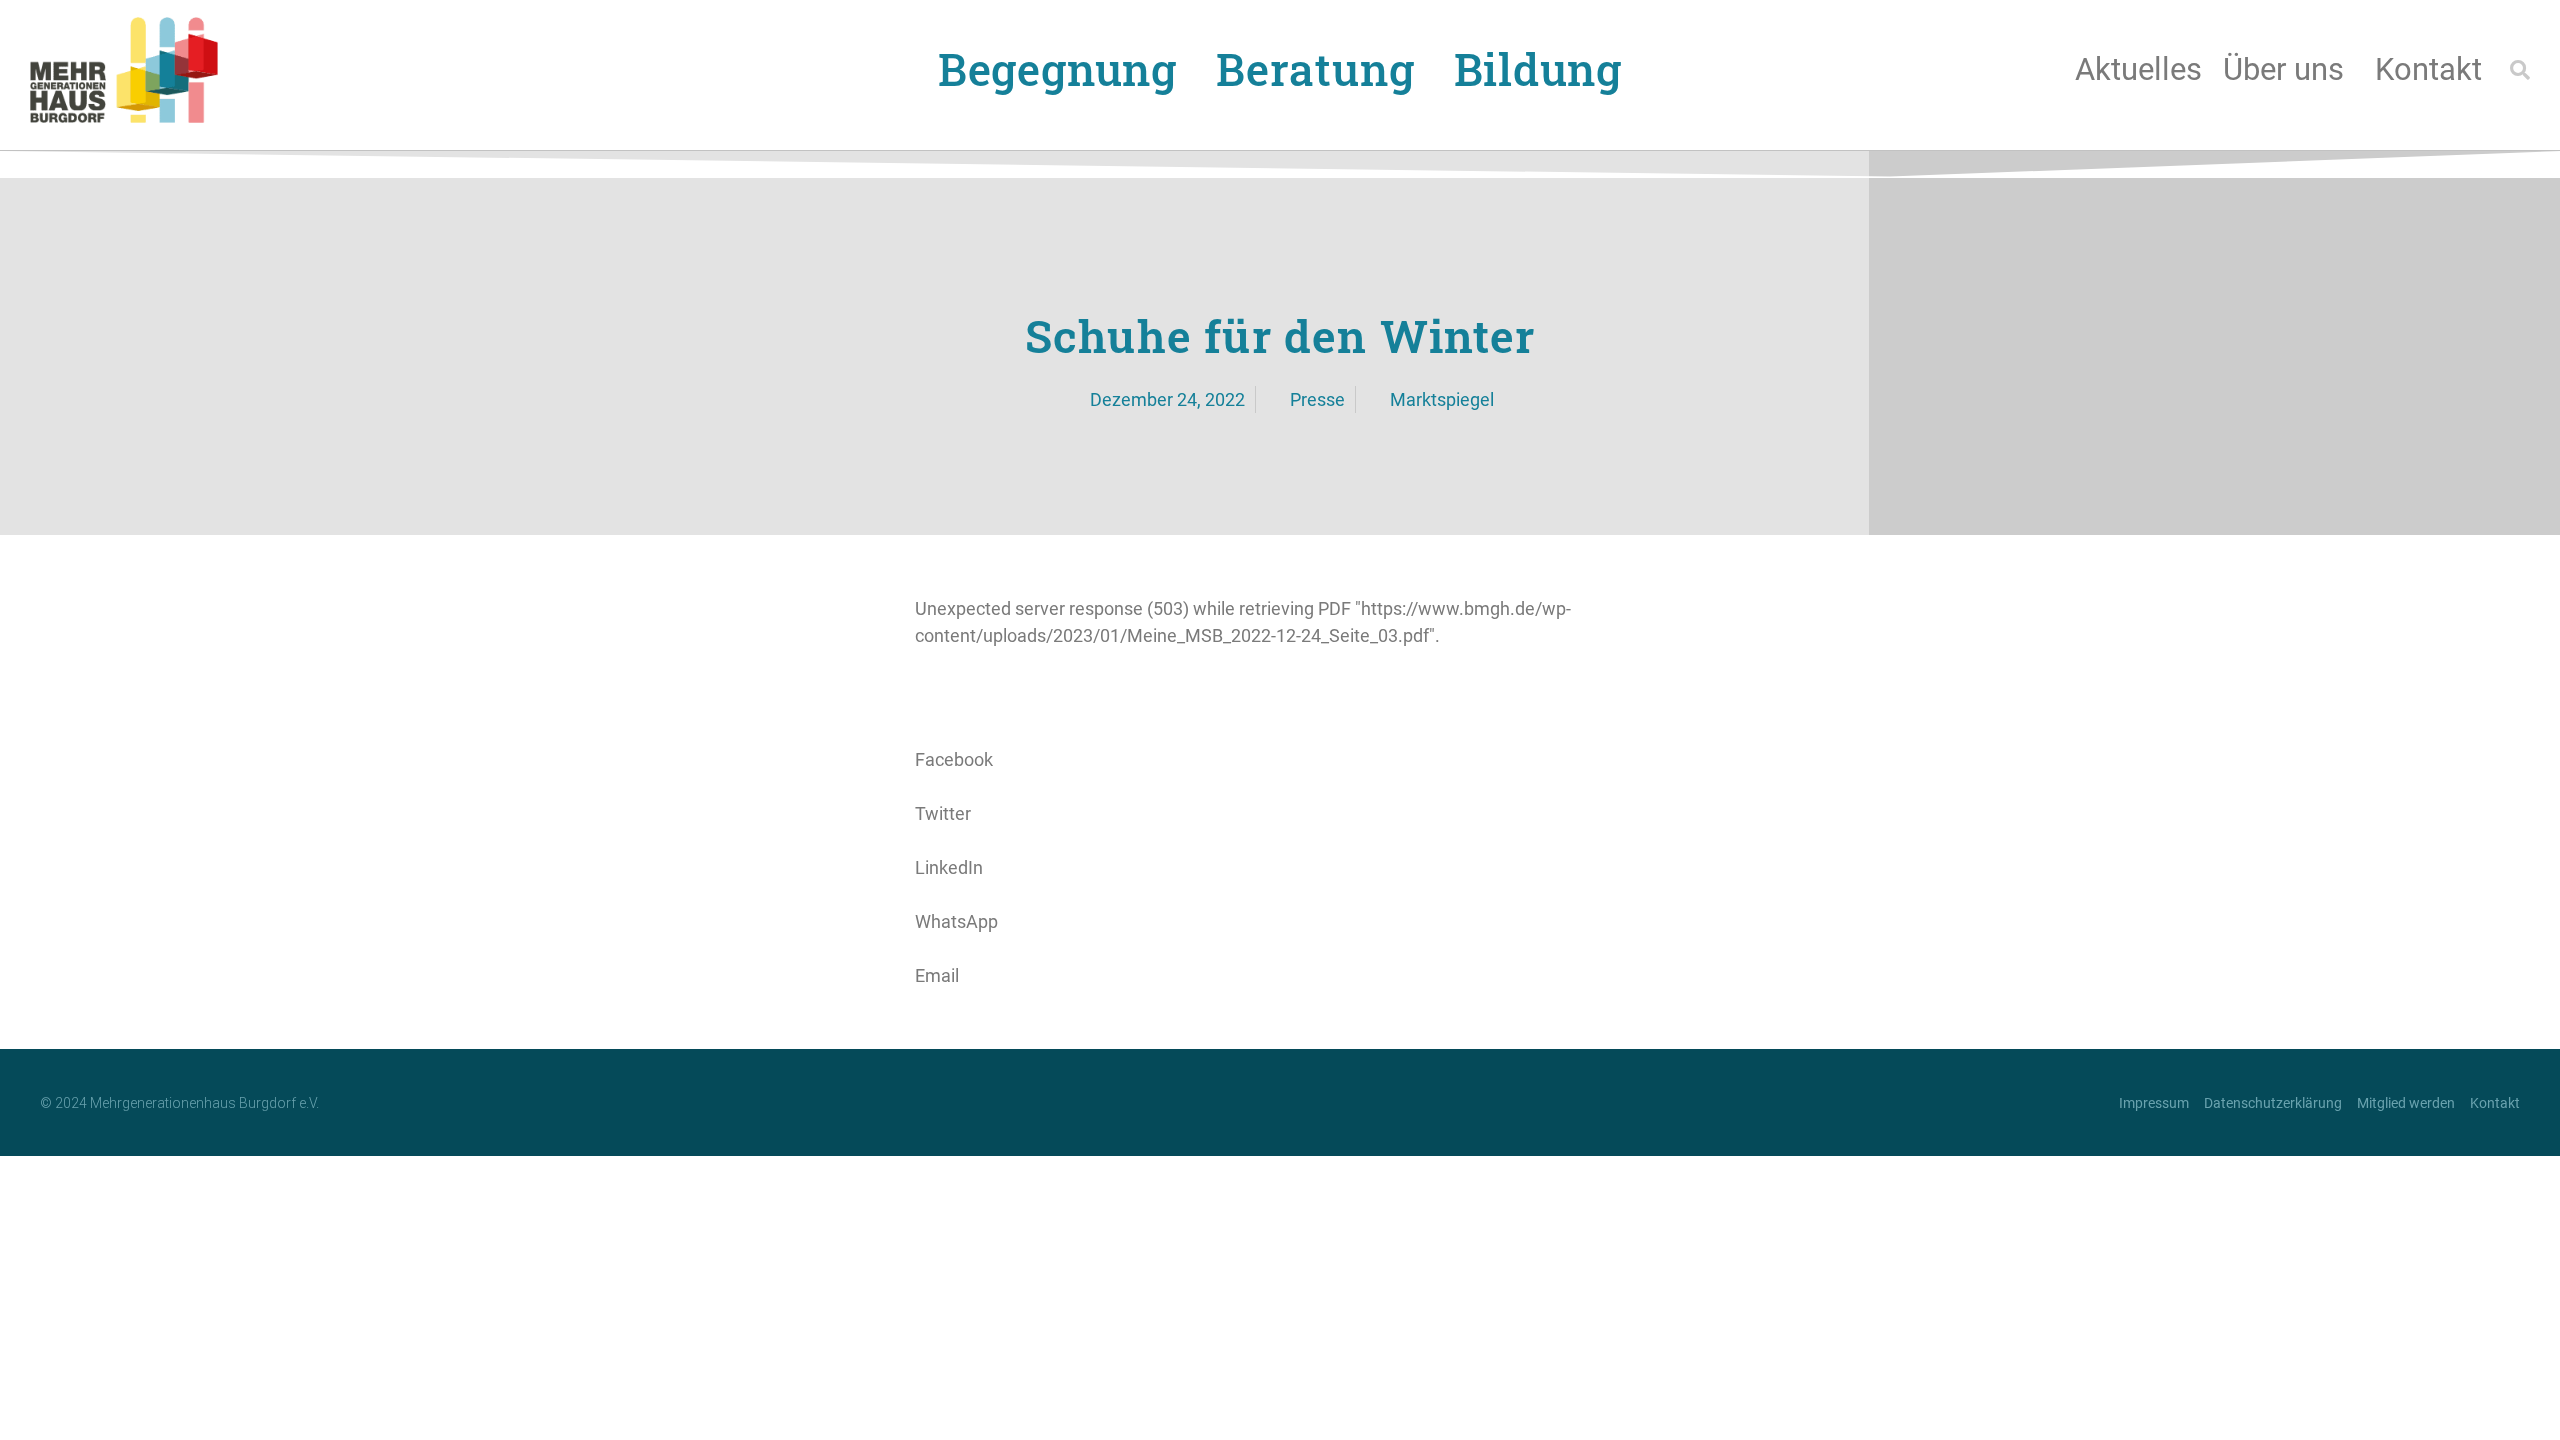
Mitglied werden (2406, 1103)
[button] (2520, 70)
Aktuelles (2138, 69)
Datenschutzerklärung (2273, 1103)
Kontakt (2428, 69)
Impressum (2154, 1103)
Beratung (1315, 69)
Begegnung (1057, 69)
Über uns (2283, 69)
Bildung (1538, 69)
